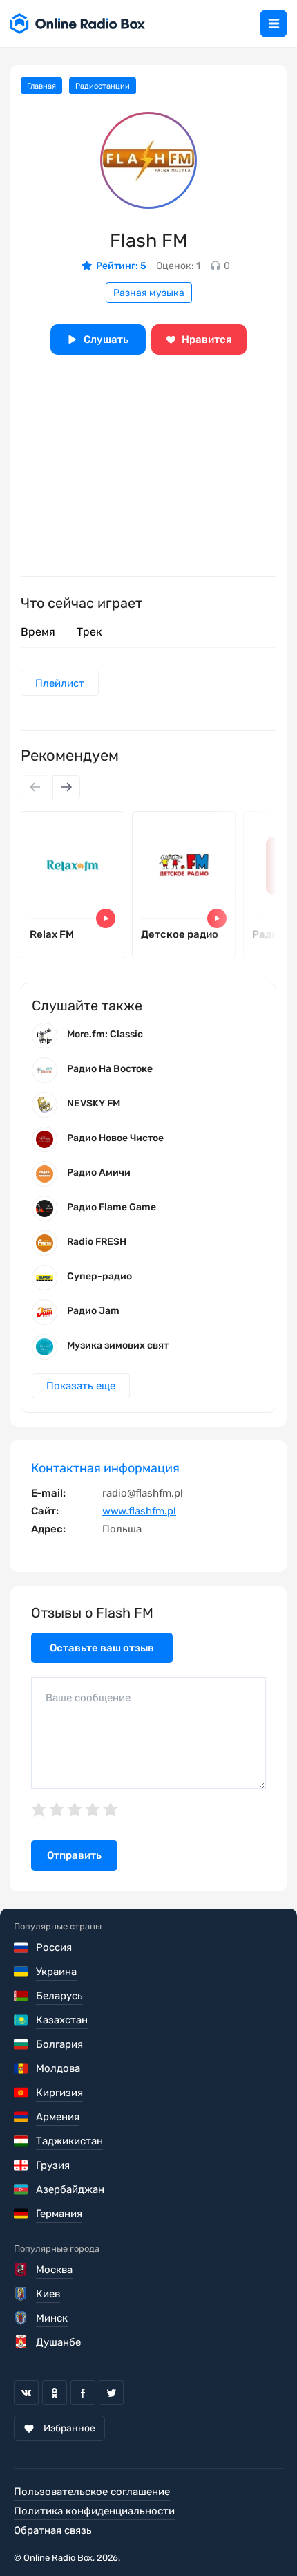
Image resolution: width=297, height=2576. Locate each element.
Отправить (74, 1855)
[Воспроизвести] (106, 918)
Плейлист (60, 683)
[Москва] (22, 2270)
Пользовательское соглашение (92, 2492)
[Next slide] (66, 787)
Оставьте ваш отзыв (102, 1648)
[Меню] (274, 24)
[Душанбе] (22, 2342)
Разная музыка (149, 293)
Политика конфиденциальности (94, 2511)
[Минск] (22, 2318)
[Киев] (22, 2294)
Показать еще (81, 1386)
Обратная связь (53, 2530)
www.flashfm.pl (139, 1511)
